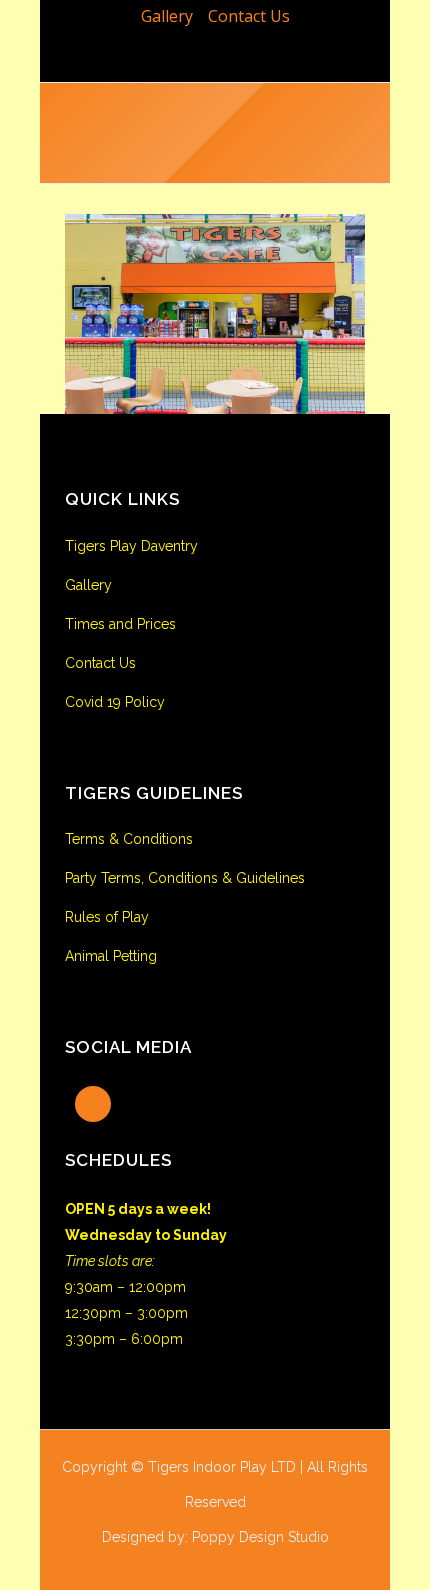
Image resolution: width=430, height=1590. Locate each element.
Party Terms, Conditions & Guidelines (185, 878)
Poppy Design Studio (260, 1537)
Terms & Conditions (129, 839)
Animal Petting (111, 956)
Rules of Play (107, 917)
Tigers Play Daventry (131, 546)
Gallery (167, 16)
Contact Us (249, 16)
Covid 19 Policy (115, 702)
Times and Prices (120, 624)
